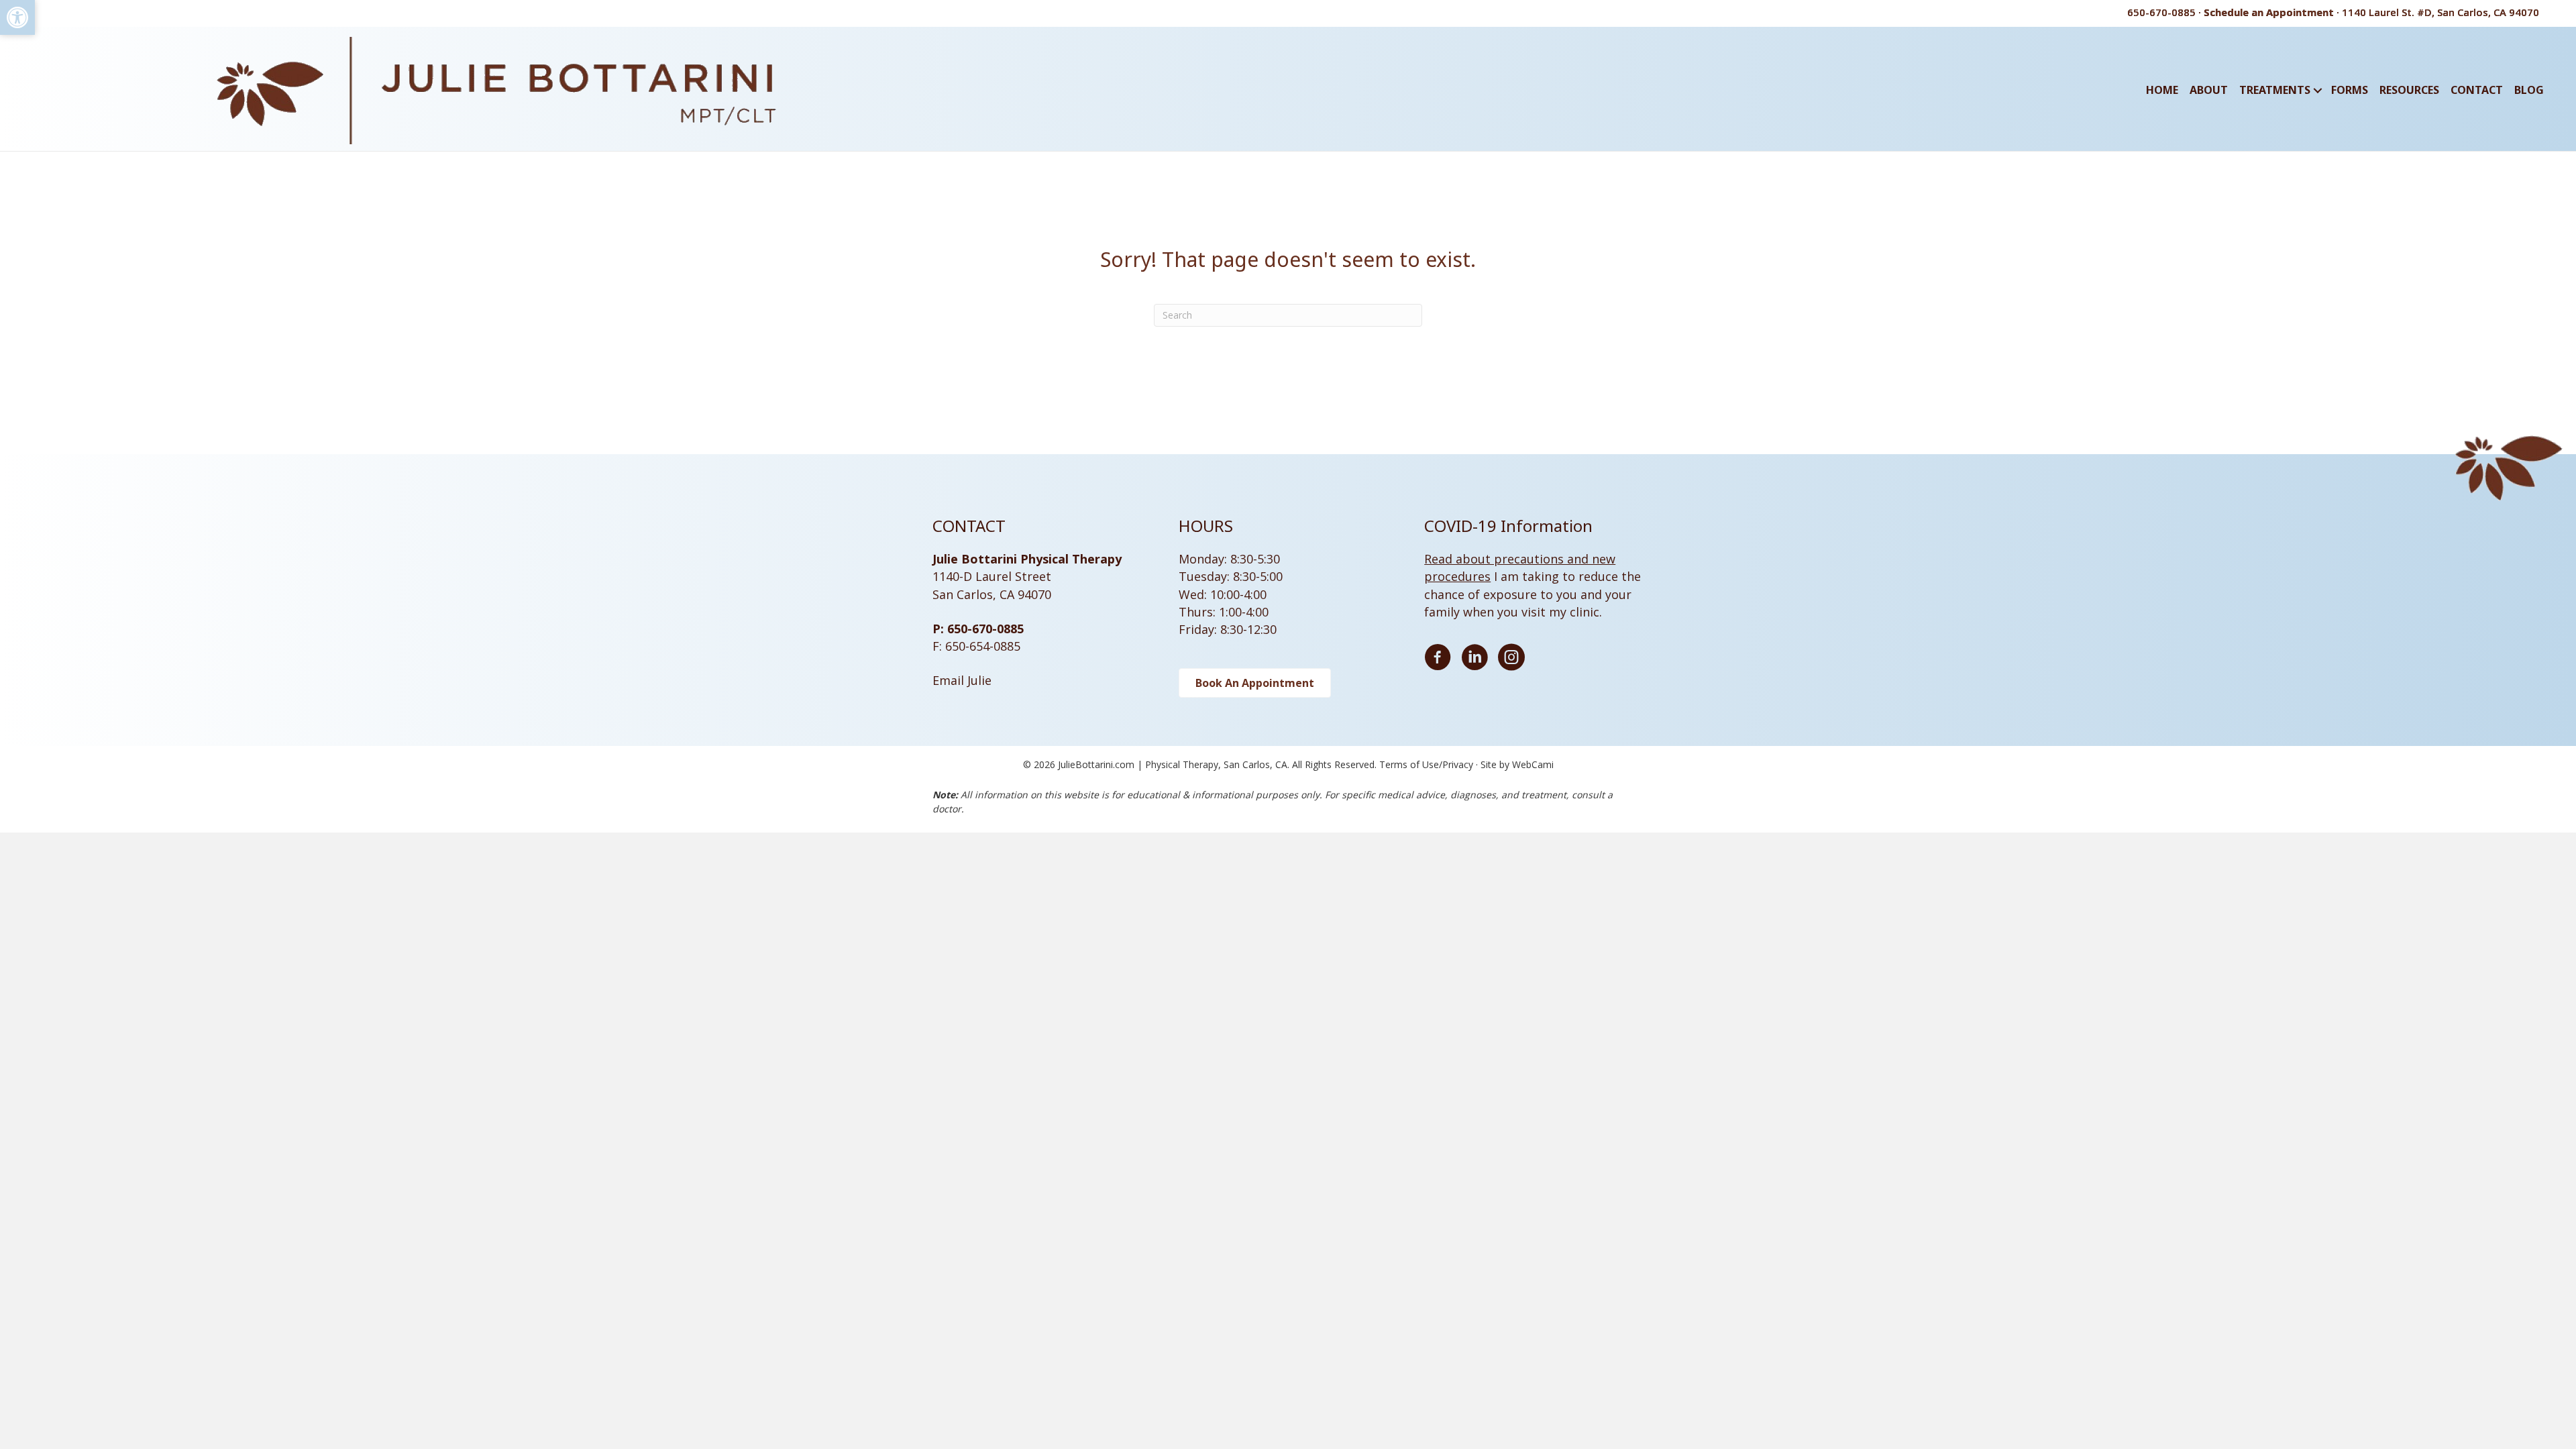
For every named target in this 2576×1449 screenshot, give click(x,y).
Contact (2477, 90)
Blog (2529, 90)
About (2209, 90)
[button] (17, 17)
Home (2162, 90)
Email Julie (962, 680)
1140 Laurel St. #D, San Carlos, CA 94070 (2440, 12)
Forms (2350, 90)
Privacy (1458, 764)
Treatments (2275, 90)
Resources (2409, 90)
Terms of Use (1409, 764)
